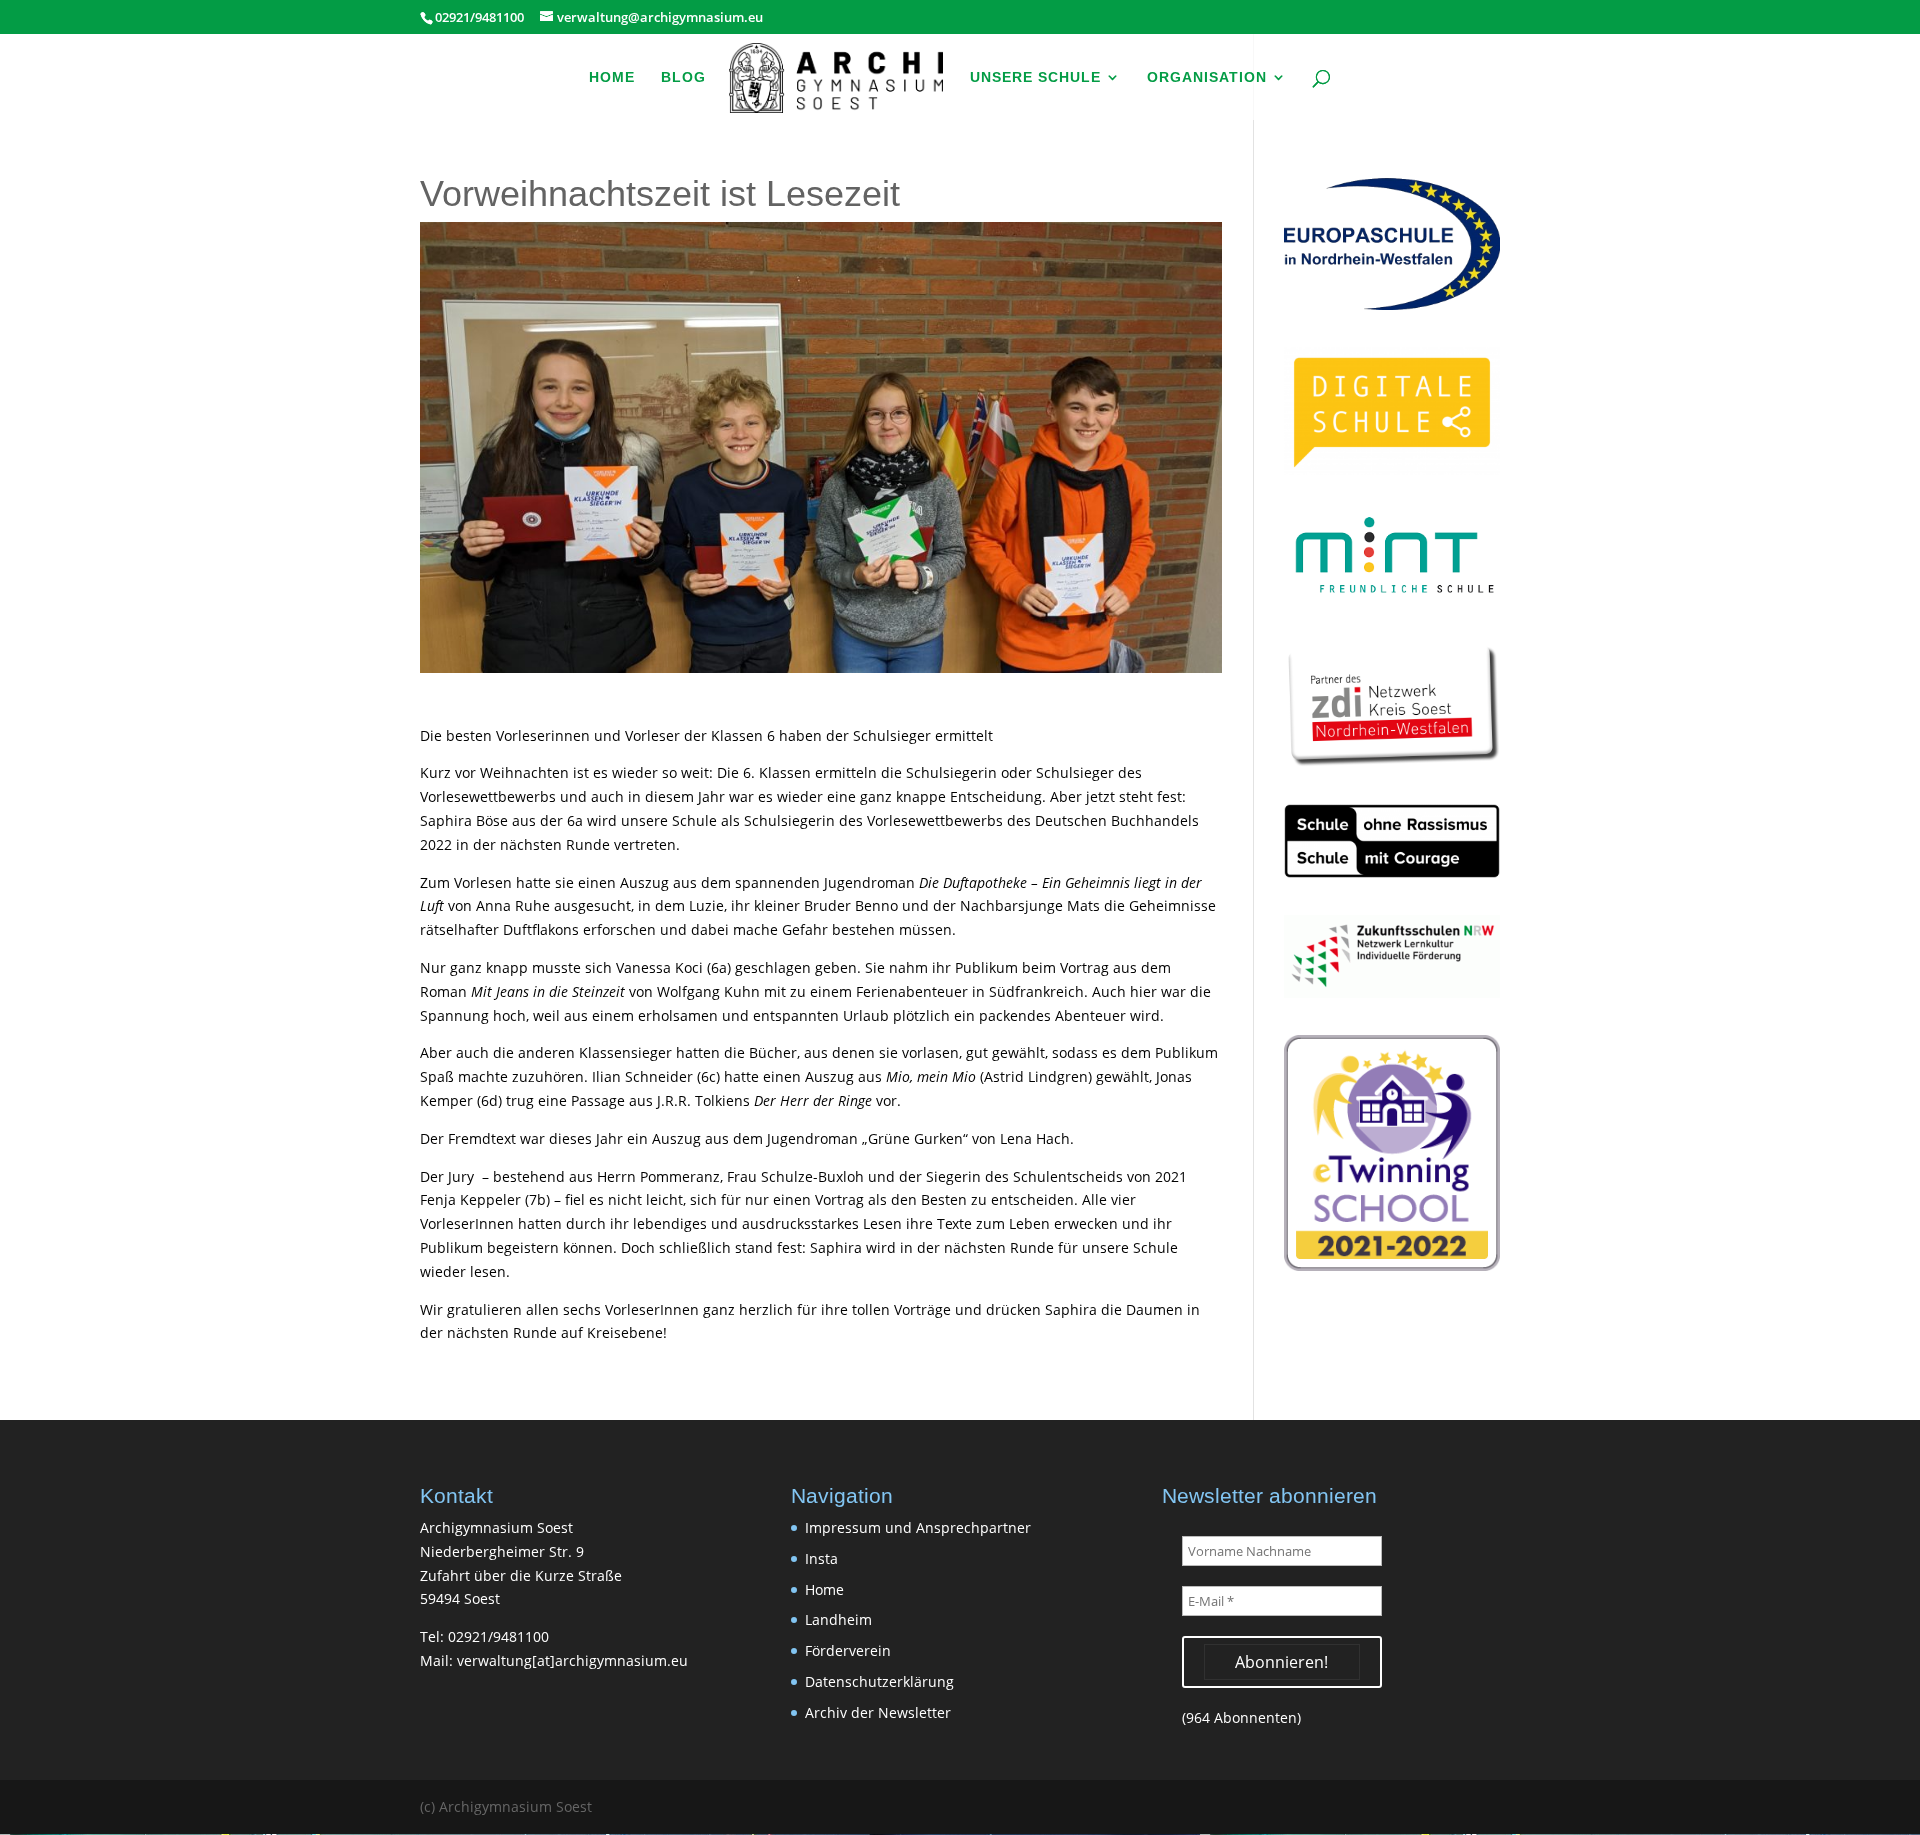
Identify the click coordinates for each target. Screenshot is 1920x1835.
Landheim (838, 1619)
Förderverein (848, 1650)
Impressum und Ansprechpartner (918, 1527)
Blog (683, 77)
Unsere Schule (1035, 77)
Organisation (1207, 77)
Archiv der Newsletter (878, 1712)
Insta (821, 1558)
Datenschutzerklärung (879, 1681)
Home (612, 77)
